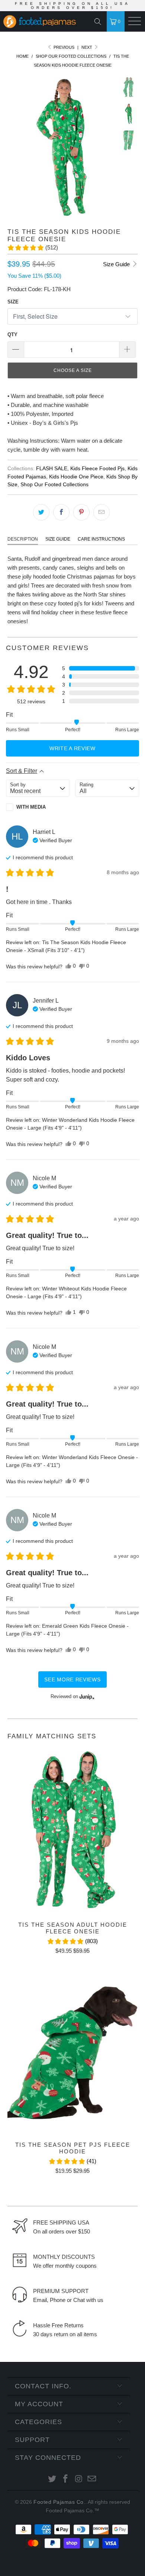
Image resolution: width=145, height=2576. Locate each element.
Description (23, 539)
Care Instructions (101, 539)
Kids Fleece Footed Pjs (97, 469)
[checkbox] (38, 807)
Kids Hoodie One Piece (76, 477)
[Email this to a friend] (101, 512)
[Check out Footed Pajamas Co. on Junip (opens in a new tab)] (86, 1697)
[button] (33, 248)
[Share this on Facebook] (61, 512)
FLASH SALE (52, 469)
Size (13, 302)
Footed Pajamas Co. (59, 2502)
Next (87, 47)
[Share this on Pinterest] (81, 512)
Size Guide (117, 264)
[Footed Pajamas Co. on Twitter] (52, 2479)
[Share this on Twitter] (41, 512)
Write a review (72, 748)
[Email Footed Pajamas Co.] (92, 2479)
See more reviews (72, 1679)
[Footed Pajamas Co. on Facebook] (65, 2479)
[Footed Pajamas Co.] (39, 22)
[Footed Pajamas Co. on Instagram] (79, 2479)
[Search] (99, 22)
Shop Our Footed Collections (54, 485)
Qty (12, 335)
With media (31, 807)
